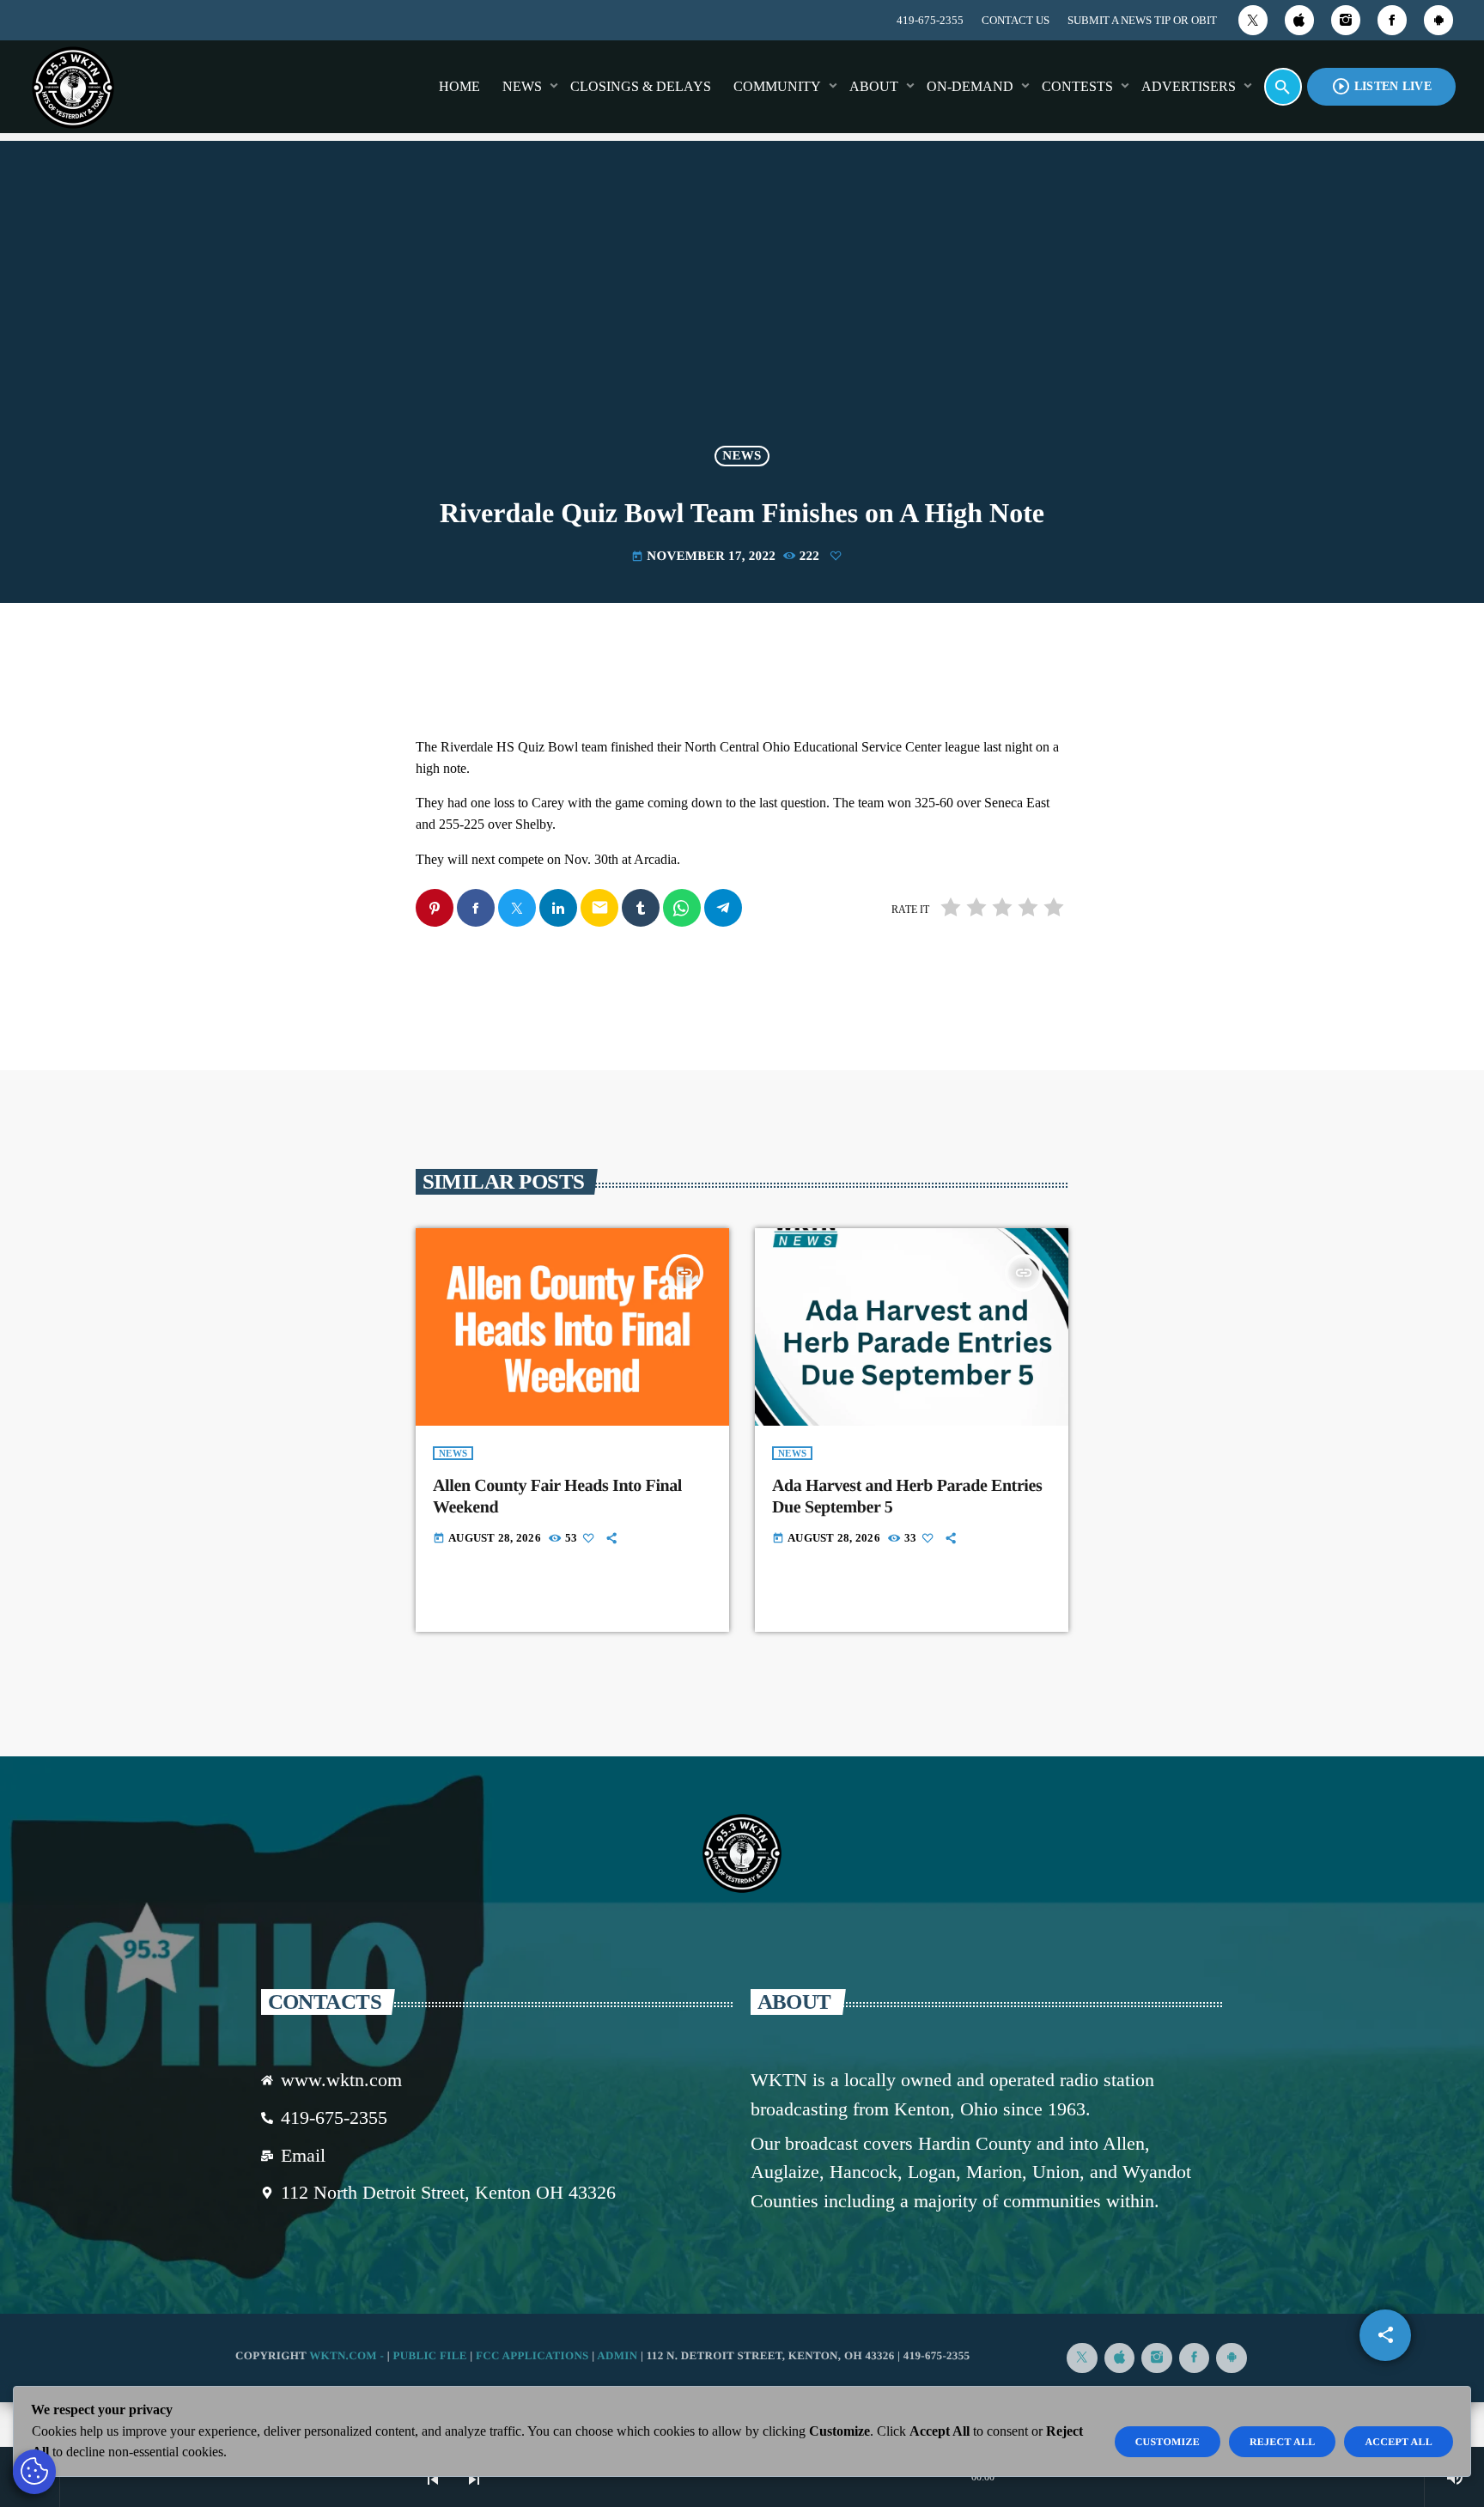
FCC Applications (532, 2355)
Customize (1168, 2442)
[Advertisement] (742, 304)
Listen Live (1381, 86)
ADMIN (617, 2355)
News (742, 456)
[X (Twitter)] (1253, 20)
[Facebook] (1392, 20)
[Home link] (73, 87)
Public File (429, 2355)
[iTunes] (1299, 20)
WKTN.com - (348, 2355)
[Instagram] (1346, 20)
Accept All (1399, 2442)
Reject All (1283, 2442)
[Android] (1438, 20)
